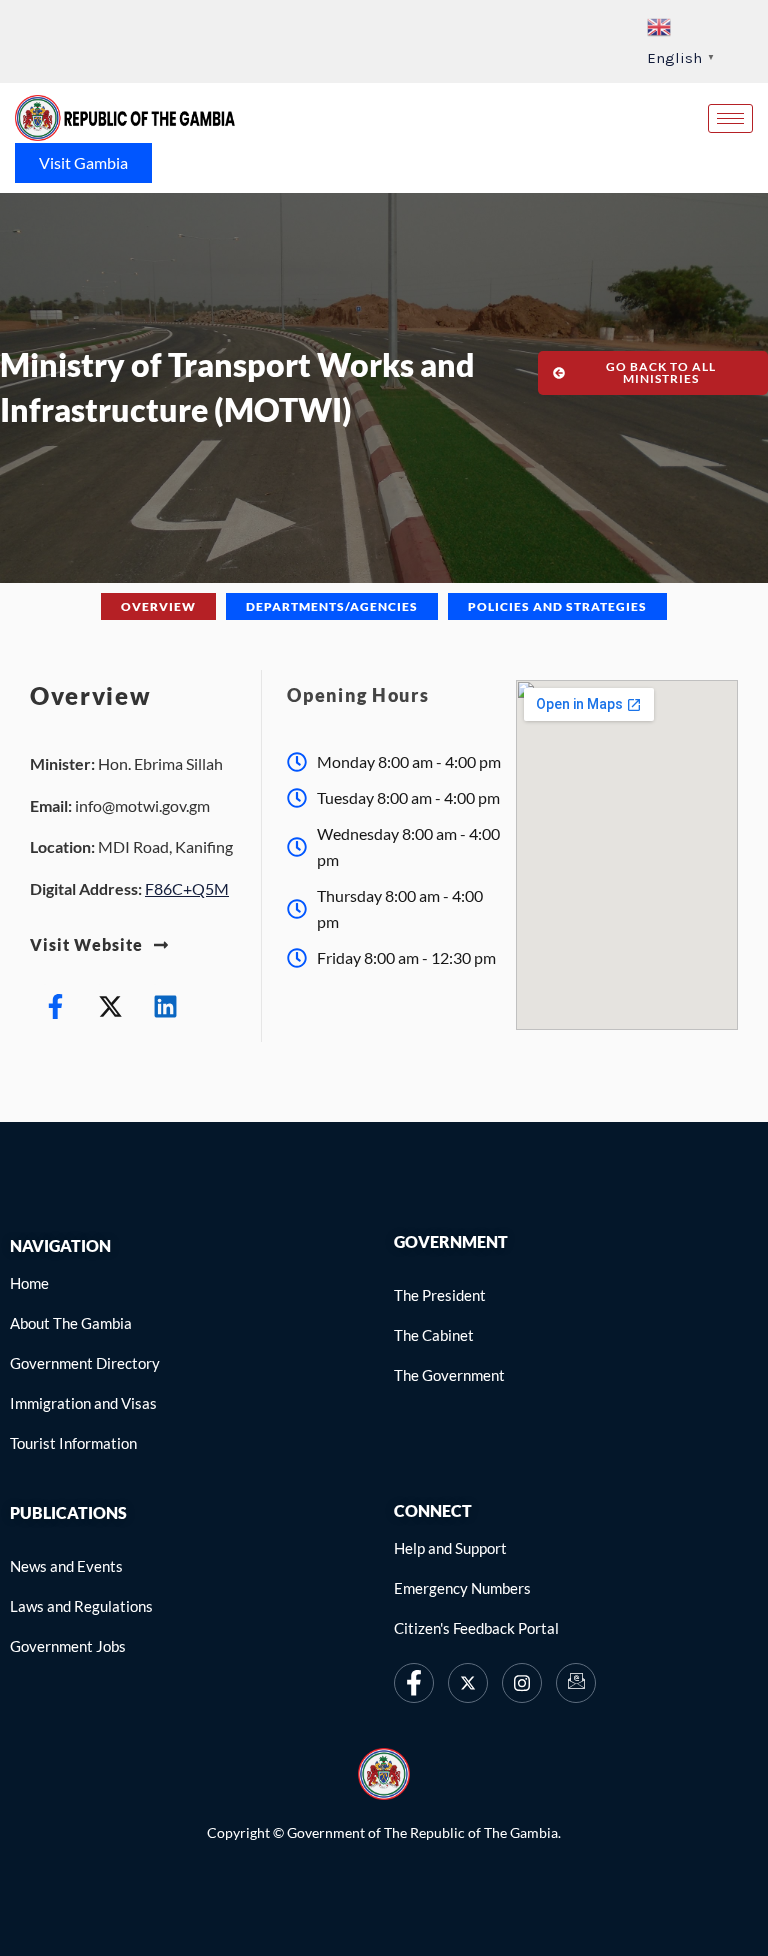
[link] (125, 118)
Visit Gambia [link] (83, 162)
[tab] (158, 606)
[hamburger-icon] (730, 118)
